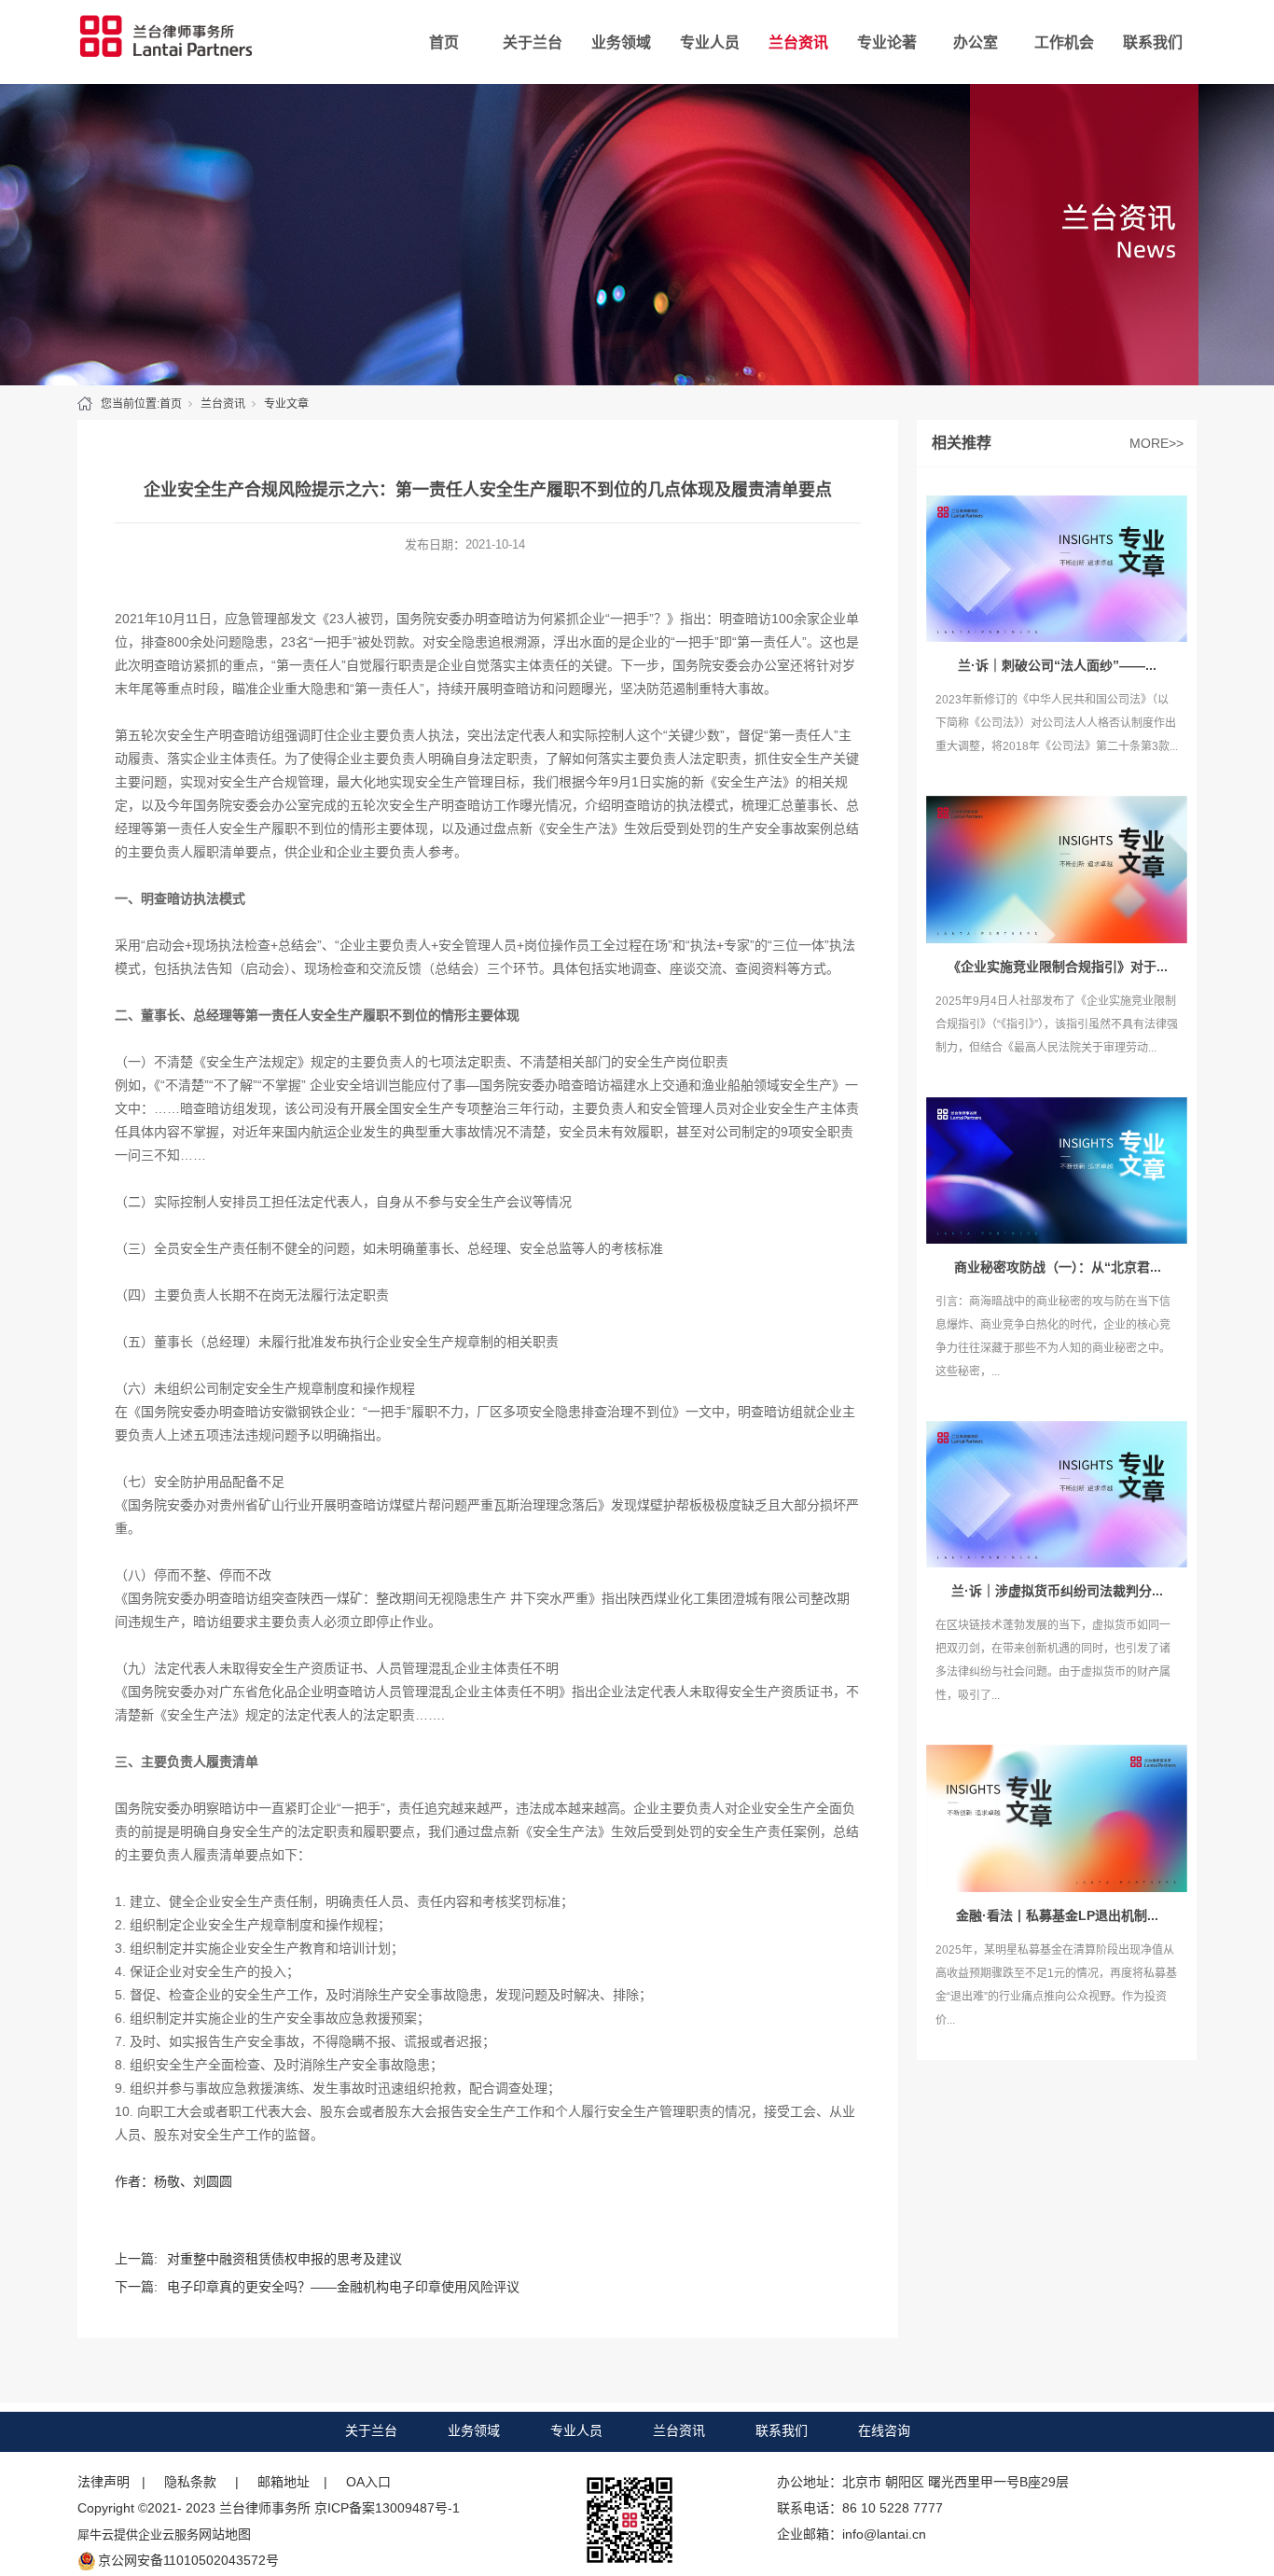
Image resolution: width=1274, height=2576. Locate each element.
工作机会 (1064, 42)
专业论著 (887, 42)
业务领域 (621, 42)
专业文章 (286, 404)
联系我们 (1153, 42)
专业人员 (710, 42)
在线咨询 (884, 2430)
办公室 (976, 42)
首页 (444, 42)
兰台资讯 (798, 42)
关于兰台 (533, 42)
